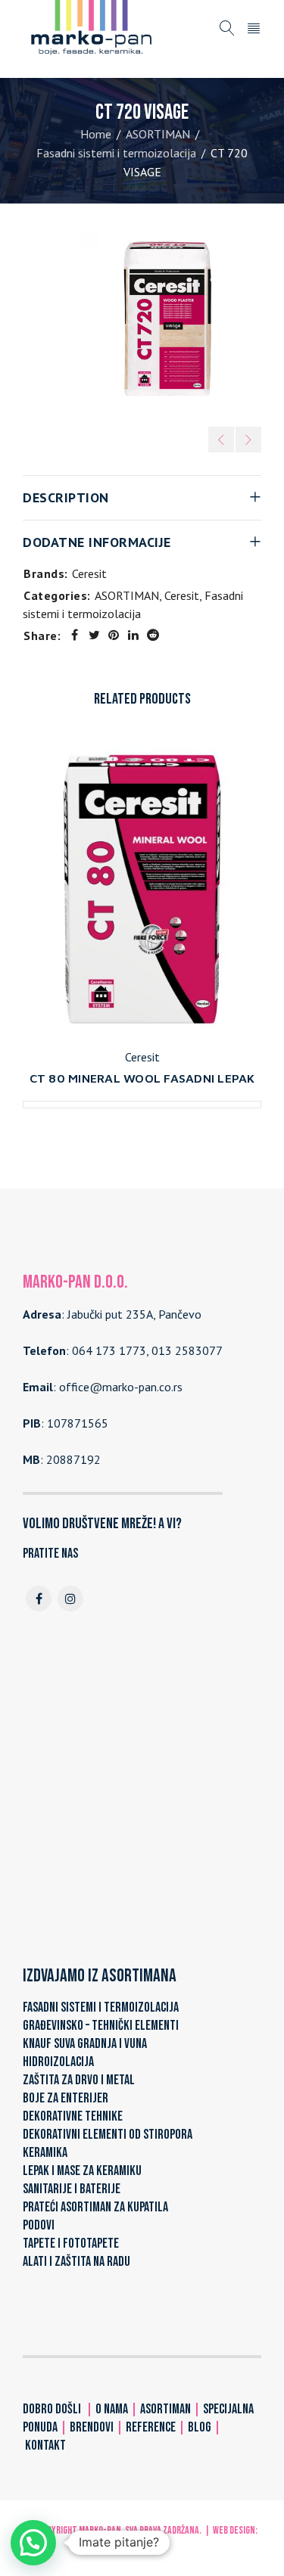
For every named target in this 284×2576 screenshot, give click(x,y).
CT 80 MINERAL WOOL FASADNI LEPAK (142, 1078)
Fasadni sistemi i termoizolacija (116, 153)
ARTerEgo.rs (142, 2545)
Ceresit (89, 573)
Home (96, 134)
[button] (33, 2543)
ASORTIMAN (158, 134)
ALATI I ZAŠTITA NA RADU (76, 2262)
